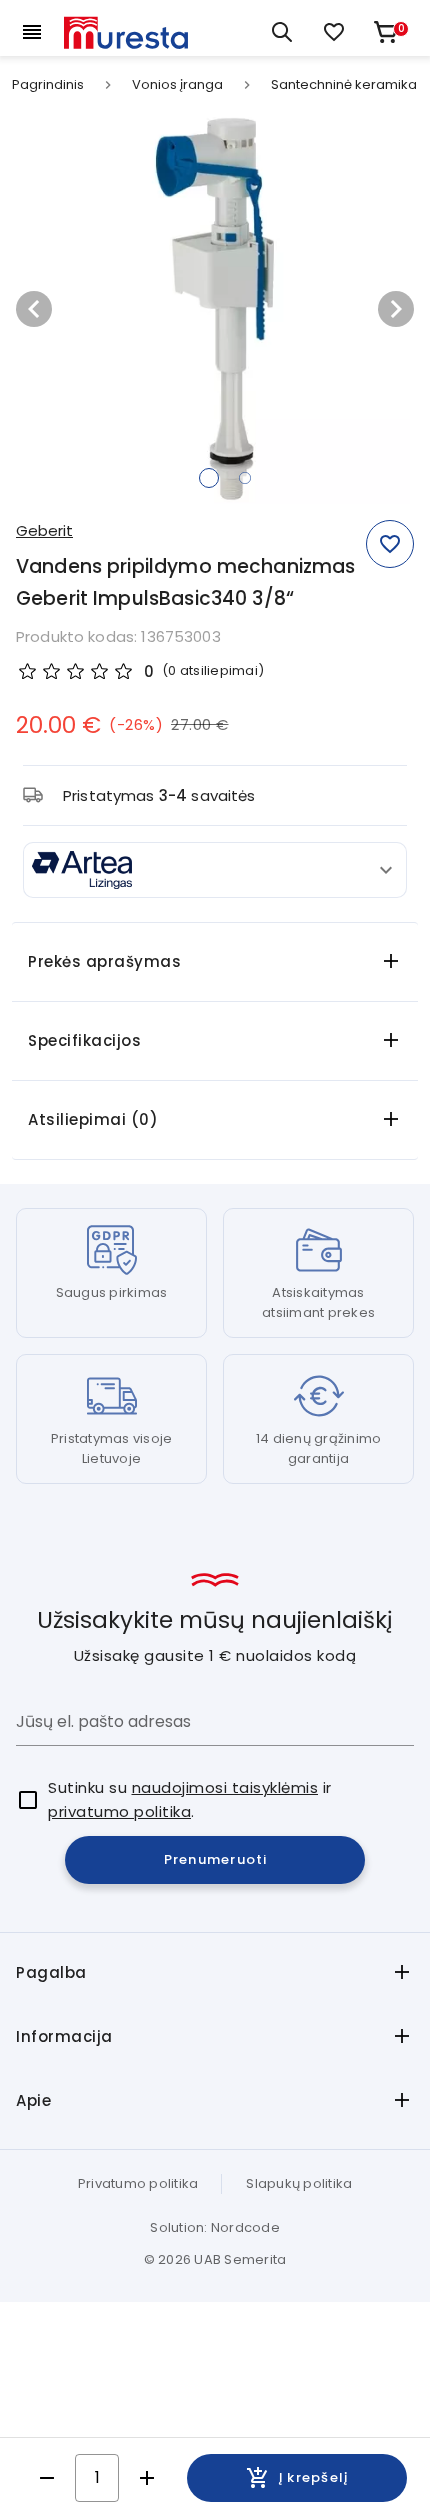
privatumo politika (119, 1811)
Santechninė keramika (344, 85)
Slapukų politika (299, 2183)
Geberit (44, 530)
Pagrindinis (48, 85)
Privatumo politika (138, 2183)
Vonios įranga (177, 85)
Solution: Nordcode (215, 2227)
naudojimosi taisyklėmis (225, 1787)
